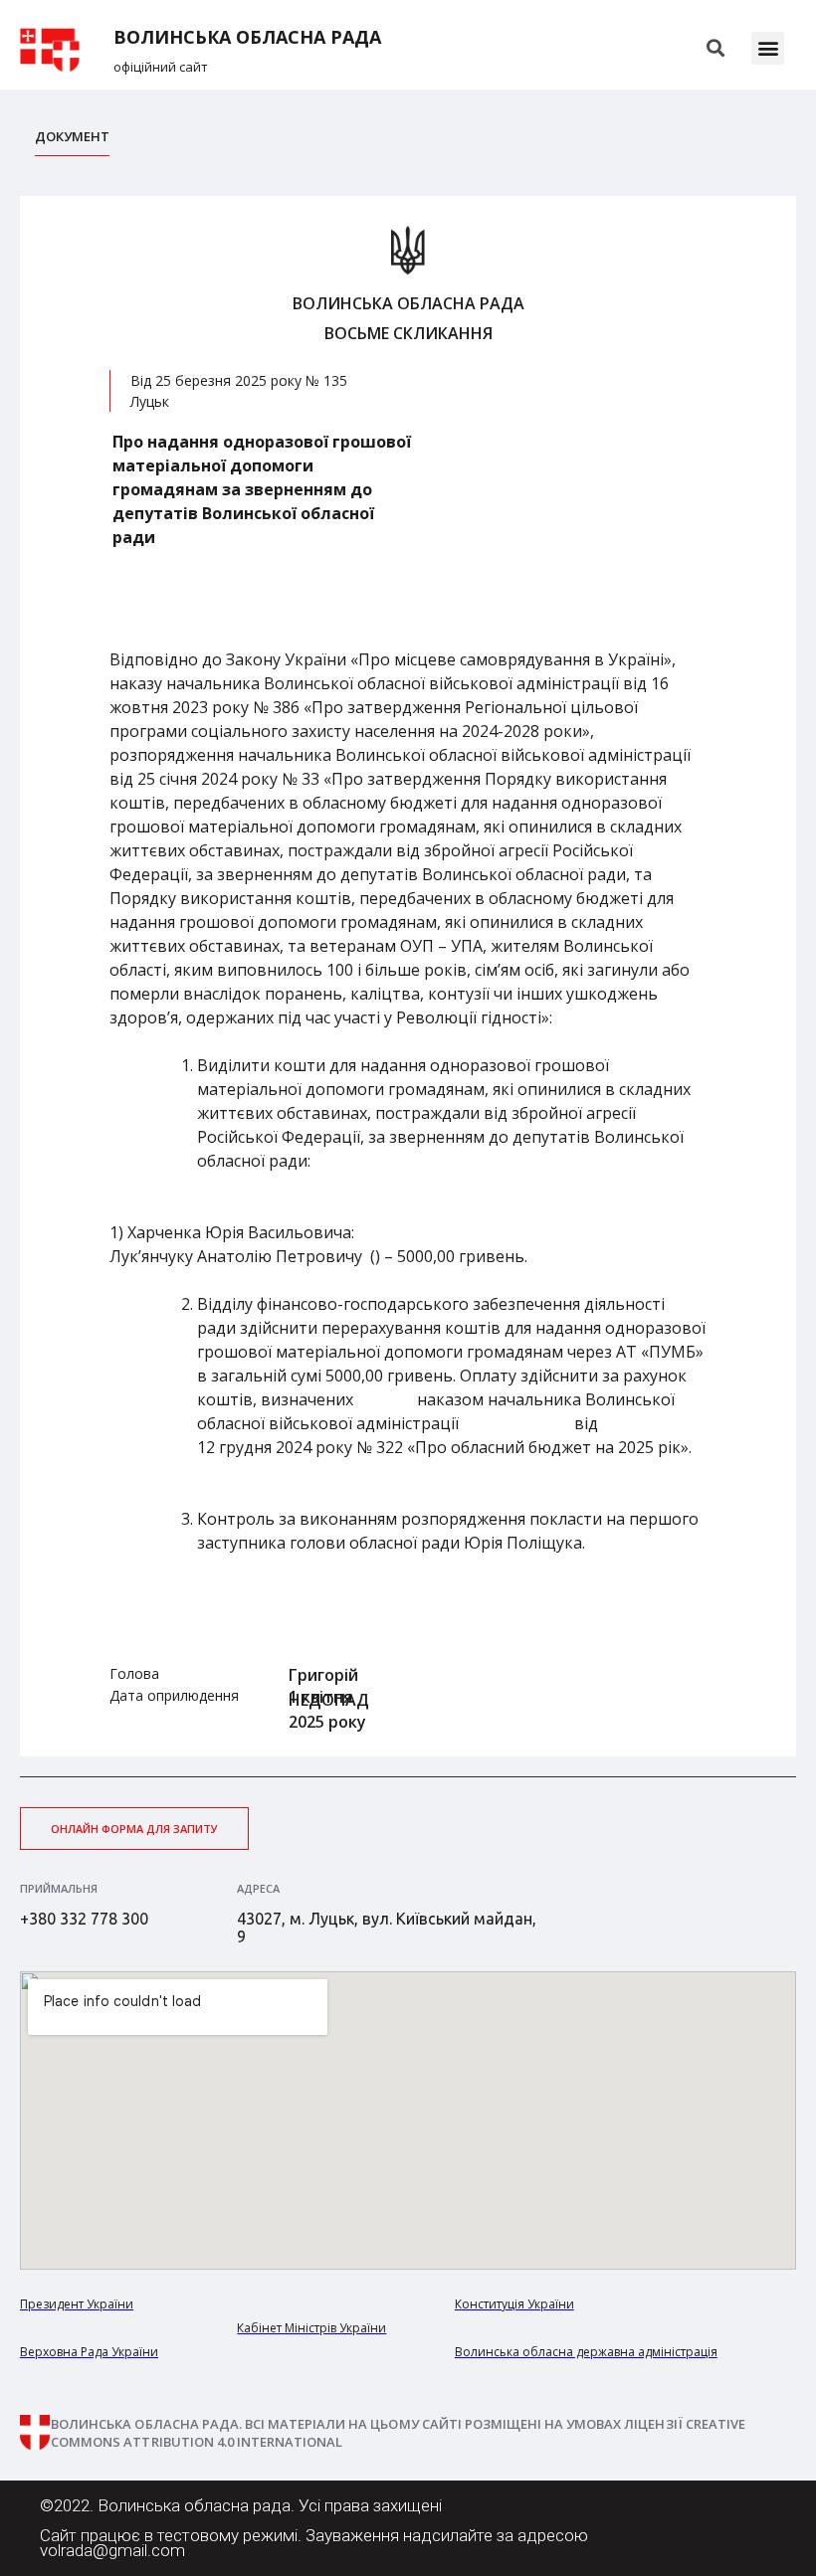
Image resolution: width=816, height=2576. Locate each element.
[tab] (72, 142)
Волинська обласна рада (247, 37)
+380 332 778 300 (84, 1919)
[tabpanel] (408, 976)
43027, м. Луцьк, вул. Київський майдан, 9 (387, 1928)
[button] (768, 48)
